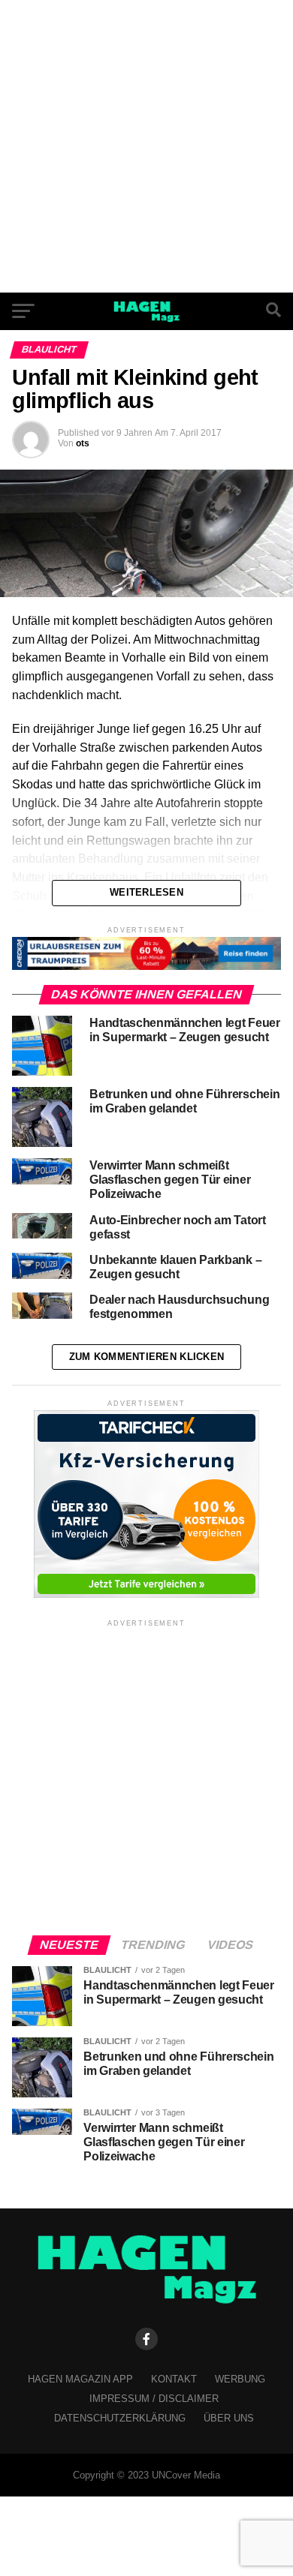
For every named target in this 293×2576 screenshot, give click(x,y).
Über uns (229, 2418)
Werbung (240, 2379)
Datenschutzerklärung (120, 2418)
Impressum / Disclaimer (154, 2399)
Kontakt (174, 2379)
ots (83, 443)
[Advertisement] (146, 146)
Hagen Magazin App (80, 2379)
